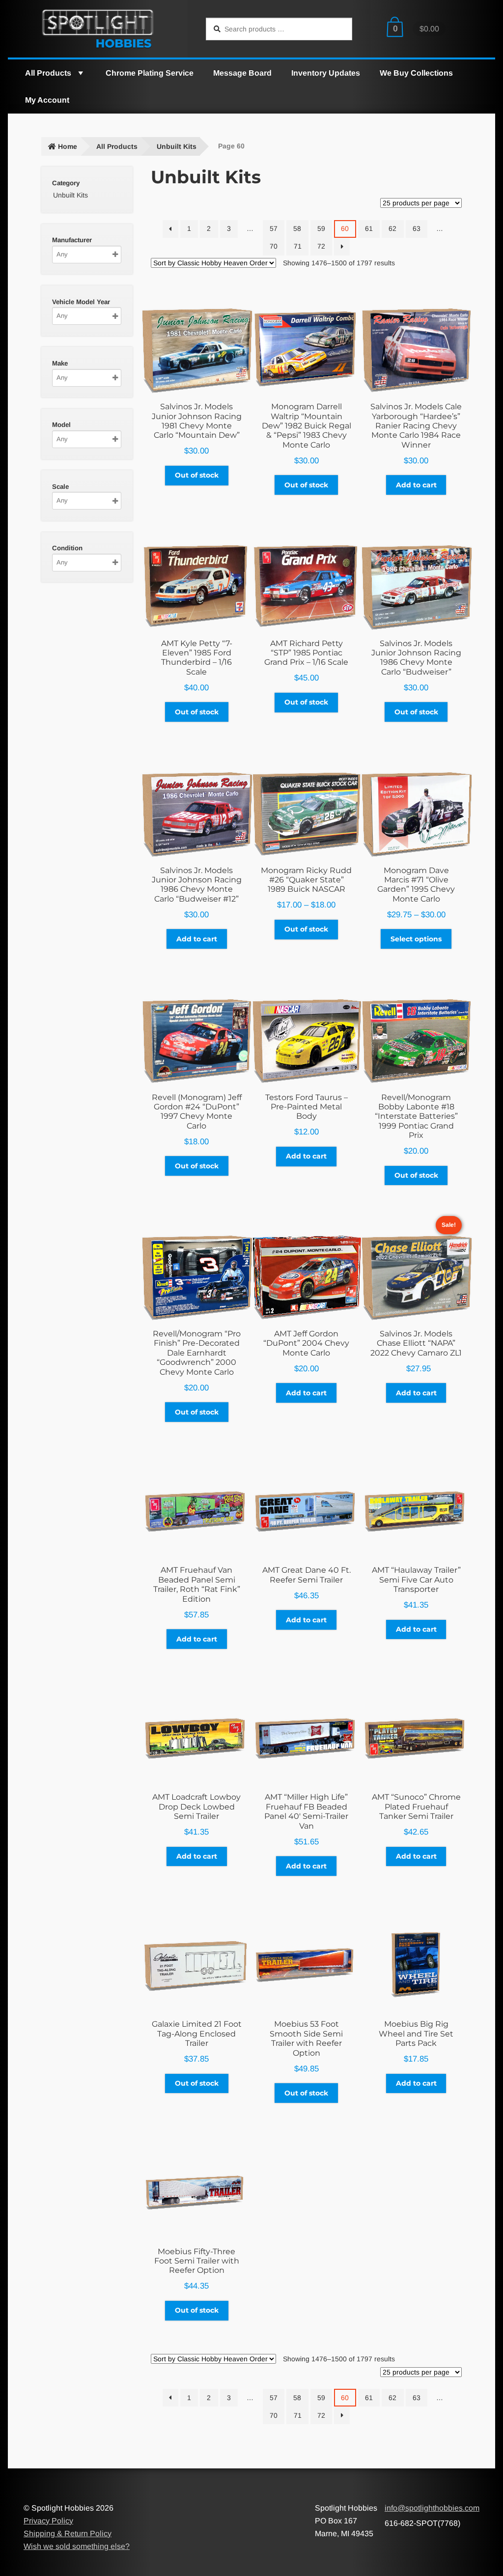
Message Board (242, 73)
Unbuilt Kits (177, 146)
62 (392, 228)
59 (321, 228)
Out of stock (197, 475)
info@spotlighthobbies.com (432, 2508)
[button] (80, 73)
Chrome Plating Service (150, 73)
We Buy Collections (416, 73)
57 (274, 228)
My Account (47, 100)
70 (274, 246)
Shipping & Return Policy (68, 2534)
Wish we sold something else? (77, 2546)
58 (297, 228)
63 (417, 228)
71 (298, 246)
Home (68, 146)
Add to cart (416, 485)
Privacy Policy (48, 2521)
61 (369, 228)
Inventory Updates (326, 73)
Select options (416, 939)
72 (321, 246)
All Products (48, 73)
